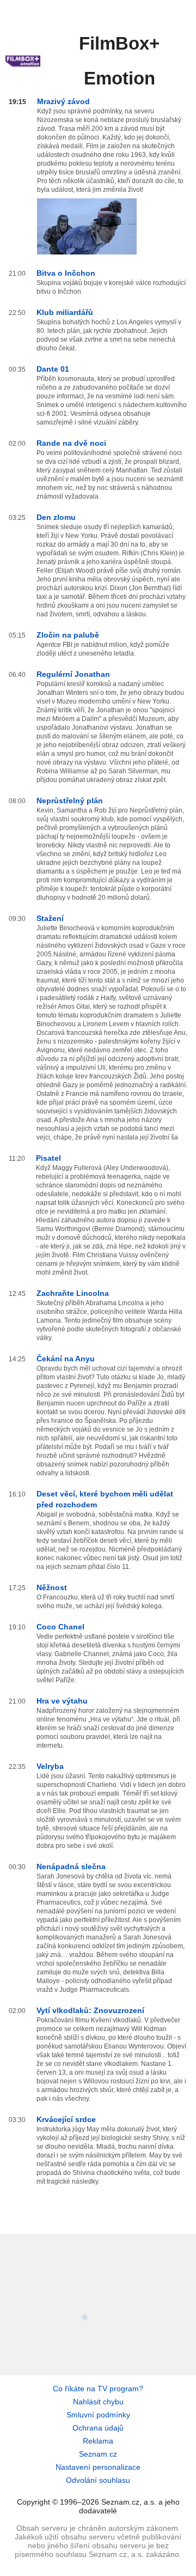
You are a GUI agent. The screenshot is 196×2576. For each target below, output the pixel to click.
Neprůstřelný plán (70, 801)
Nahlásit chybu (98, 2402)
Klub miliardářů (65, 312)
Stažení (50, 918)
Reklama (98, 2441)
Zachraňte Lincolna (73, 1293)
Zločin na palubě (68, 635)
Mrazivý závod (63, 101)
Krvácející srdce (66, 2119)
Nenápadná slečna (71, 1866)
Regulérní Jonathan (73, 674)
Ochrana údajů (98, 2428)
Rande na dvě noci (71, 443)
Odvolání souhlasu (98, 2480)
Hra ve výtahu (62, 1701)
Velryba (50, 1766)
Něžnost (52, 1587)
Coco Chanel (60, 1627)
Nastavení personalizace (98, 2467)
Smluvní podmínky (98, 2415)
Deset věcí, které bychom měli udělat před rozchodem (105, 1499)
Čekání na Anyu (66, 1359)
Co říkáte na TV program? (98, 2389)
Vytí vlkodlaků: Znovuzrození (90, 2010)
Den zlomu (56, 517)
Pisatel (48, 1158)
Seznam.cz (98, 2454)
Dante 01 (53, 369)
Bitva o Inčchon (66, 273)
